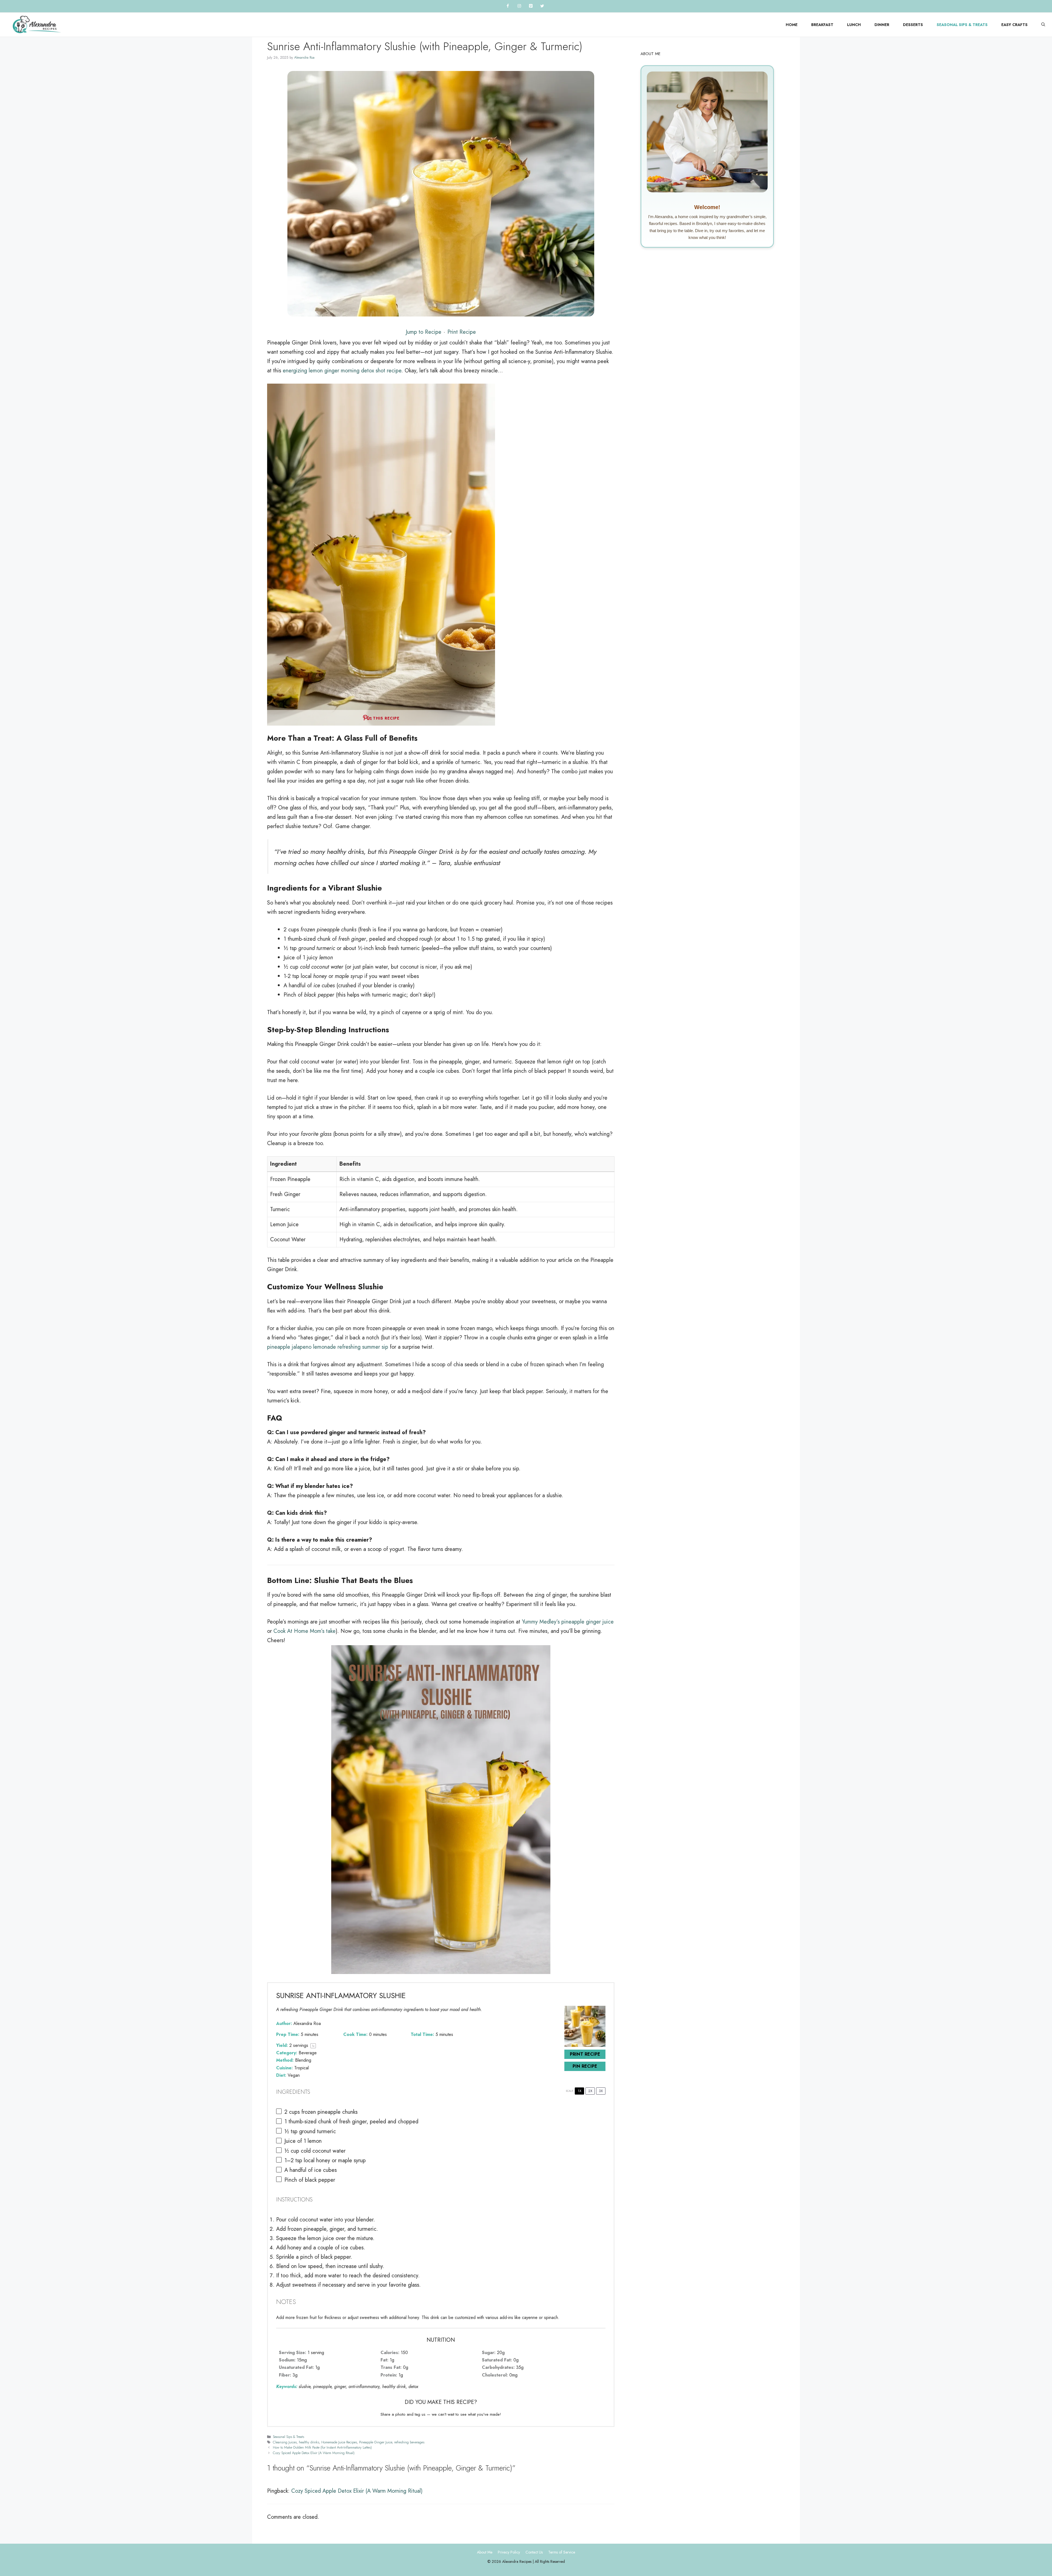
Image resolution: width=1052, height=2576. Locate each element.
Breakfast (822, 25)
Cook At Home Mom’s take (305, 1631)
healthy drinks (309, 2442)
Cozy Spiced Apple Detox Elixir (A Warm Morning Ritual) (314, 2453)
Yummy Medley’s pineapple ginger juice (568, 1622)
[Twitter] (542, 6)
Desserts (913, 25)
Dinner (882, 25)
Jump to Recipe (424, 332)
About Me (485, 2552)
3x (601, 2091)
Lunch (854, 25)
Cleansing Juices (285, 2442)
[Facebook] (508, 6)
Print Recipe (462, 332)
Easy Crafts (1014, 25)
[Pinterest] (531, 6)
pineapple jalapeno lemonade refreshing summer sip (328, 1347)
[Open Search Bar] (1043, 25)
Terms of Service (562, 2552)
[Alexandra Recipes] (37, 25)
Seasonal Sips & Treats (962, 25)
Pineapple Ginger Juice (376, 2442)
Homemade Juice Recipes (339, 2442)
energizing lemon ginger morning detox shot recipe (342, 371)
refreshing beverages (409, 2442)
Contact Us (534, 2552)
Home (792, 25)
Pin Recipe (585, 2066)
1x (580, 2091)
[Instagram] (519, 6)
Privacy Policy (509, 2552)
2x (590, 2091)
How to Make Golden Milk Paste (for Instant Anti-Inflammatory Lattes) (322, 2447)
